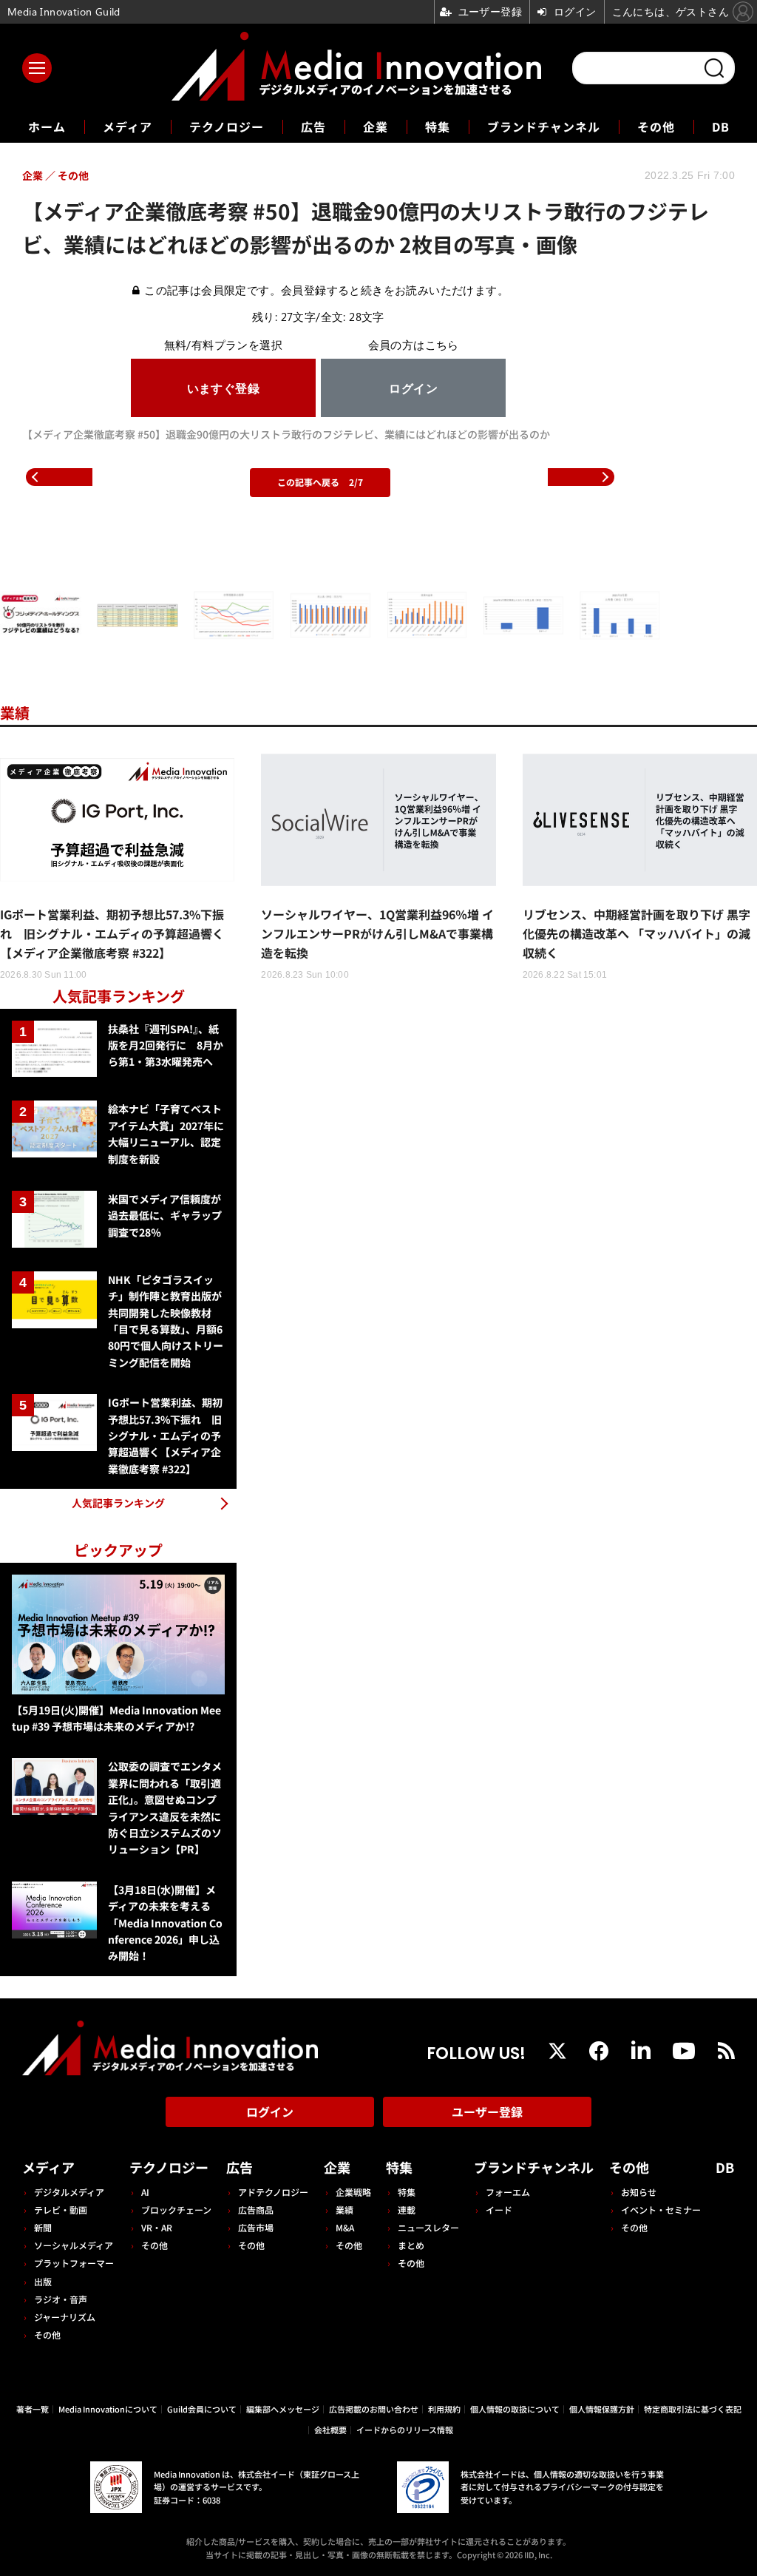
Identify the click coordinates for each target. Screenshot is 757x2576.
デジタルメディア (69, 2192)
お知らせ (639, 2192)
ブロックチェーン (176, 2210)
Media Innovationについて (108, 2409)
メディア (128, 126)
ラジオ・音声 (61, 2299)
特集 (438, 126)
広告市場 (256, 2227)
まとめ (411, 2245)
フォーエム (508, 2192)
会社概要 (330, 2430)
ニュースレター (428, 2227)
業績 (15, 713)
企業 (376, 126)
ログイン (270, 2112)
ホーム (47, 127)
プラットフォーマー (74, 2263)
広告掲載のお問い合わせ (374, 2409)
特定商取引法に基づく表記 (693, 2409)
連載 (407, 2210)
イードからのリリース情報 (405, 2430)
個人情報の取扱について (515, 2409)
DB (721, 126)
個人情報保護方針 (602, 2409)
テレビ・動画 (61, 2210)
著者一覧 (33, 2409)
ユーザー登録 (487, 2112)
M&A (345, 2227)
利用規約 (444, 2409)
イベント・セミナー (661, 2210)
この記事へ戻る (320, 482)
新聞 (43, 2227)
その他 (656, 126)
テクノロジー (227, 126)
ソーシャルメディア (74, 2245)
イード (499, 2210)
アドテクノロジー (273, 2192)
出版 (43, 2281)
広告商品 (256, 2210)
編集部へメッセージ (283, 2409)
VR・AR (157, 2227)
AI (145, 2192)
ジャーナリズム (65, 2317)
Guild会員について (202, 2409)
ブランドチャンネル (544, 126)
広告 (313, 126)
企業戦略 (353, 2192)
